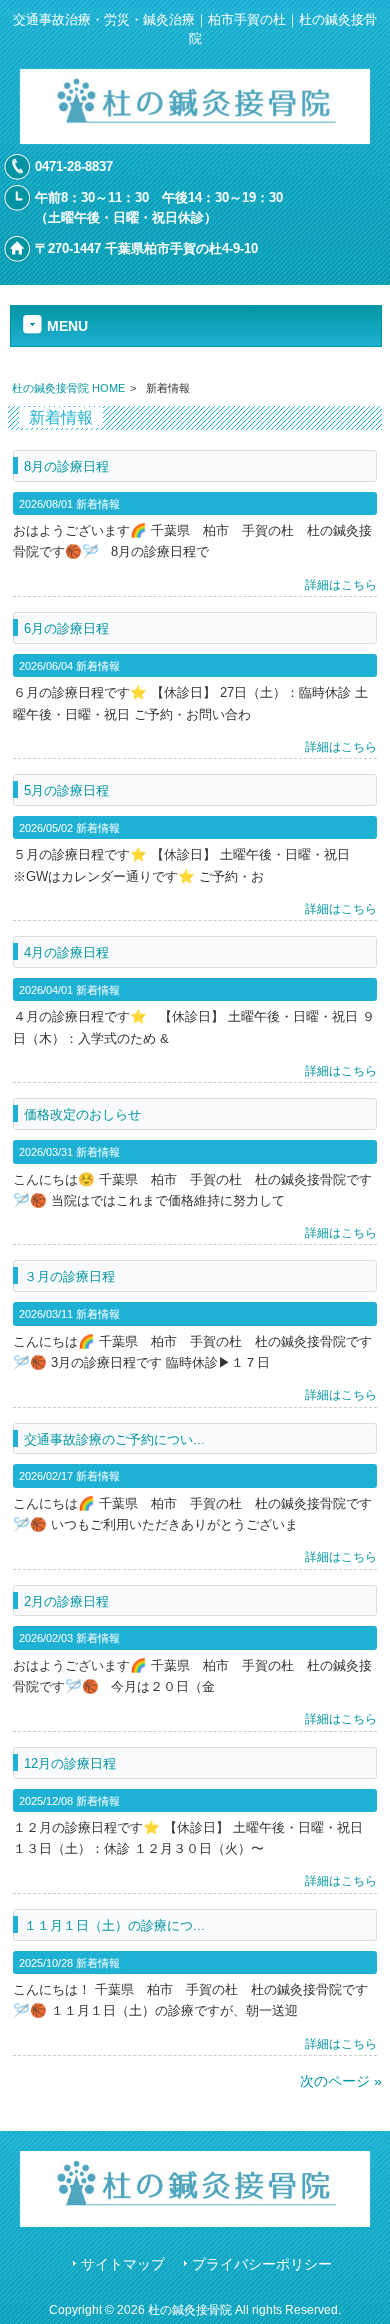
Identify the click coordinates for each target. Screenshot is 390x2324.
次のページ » (341, 2081)
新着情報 (98, 504)
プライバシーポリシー (262, 2264)
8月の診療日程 (66, 466)
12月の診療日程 (70, 1763)
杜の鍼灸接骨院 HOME (68, 388)
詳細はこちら (341, 585)
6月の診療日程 (66, 628)
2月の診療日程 (66, 1601)
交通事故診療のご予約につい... (114, 1439)
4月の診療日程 (66, 952)
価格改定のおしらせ (82, 1114)
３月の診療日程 (69, 1276)
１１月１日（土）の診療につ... (114, 1925)
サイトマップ (123, 2264)
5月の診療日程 (66, 790)
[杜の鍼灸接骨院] (195, 139)
